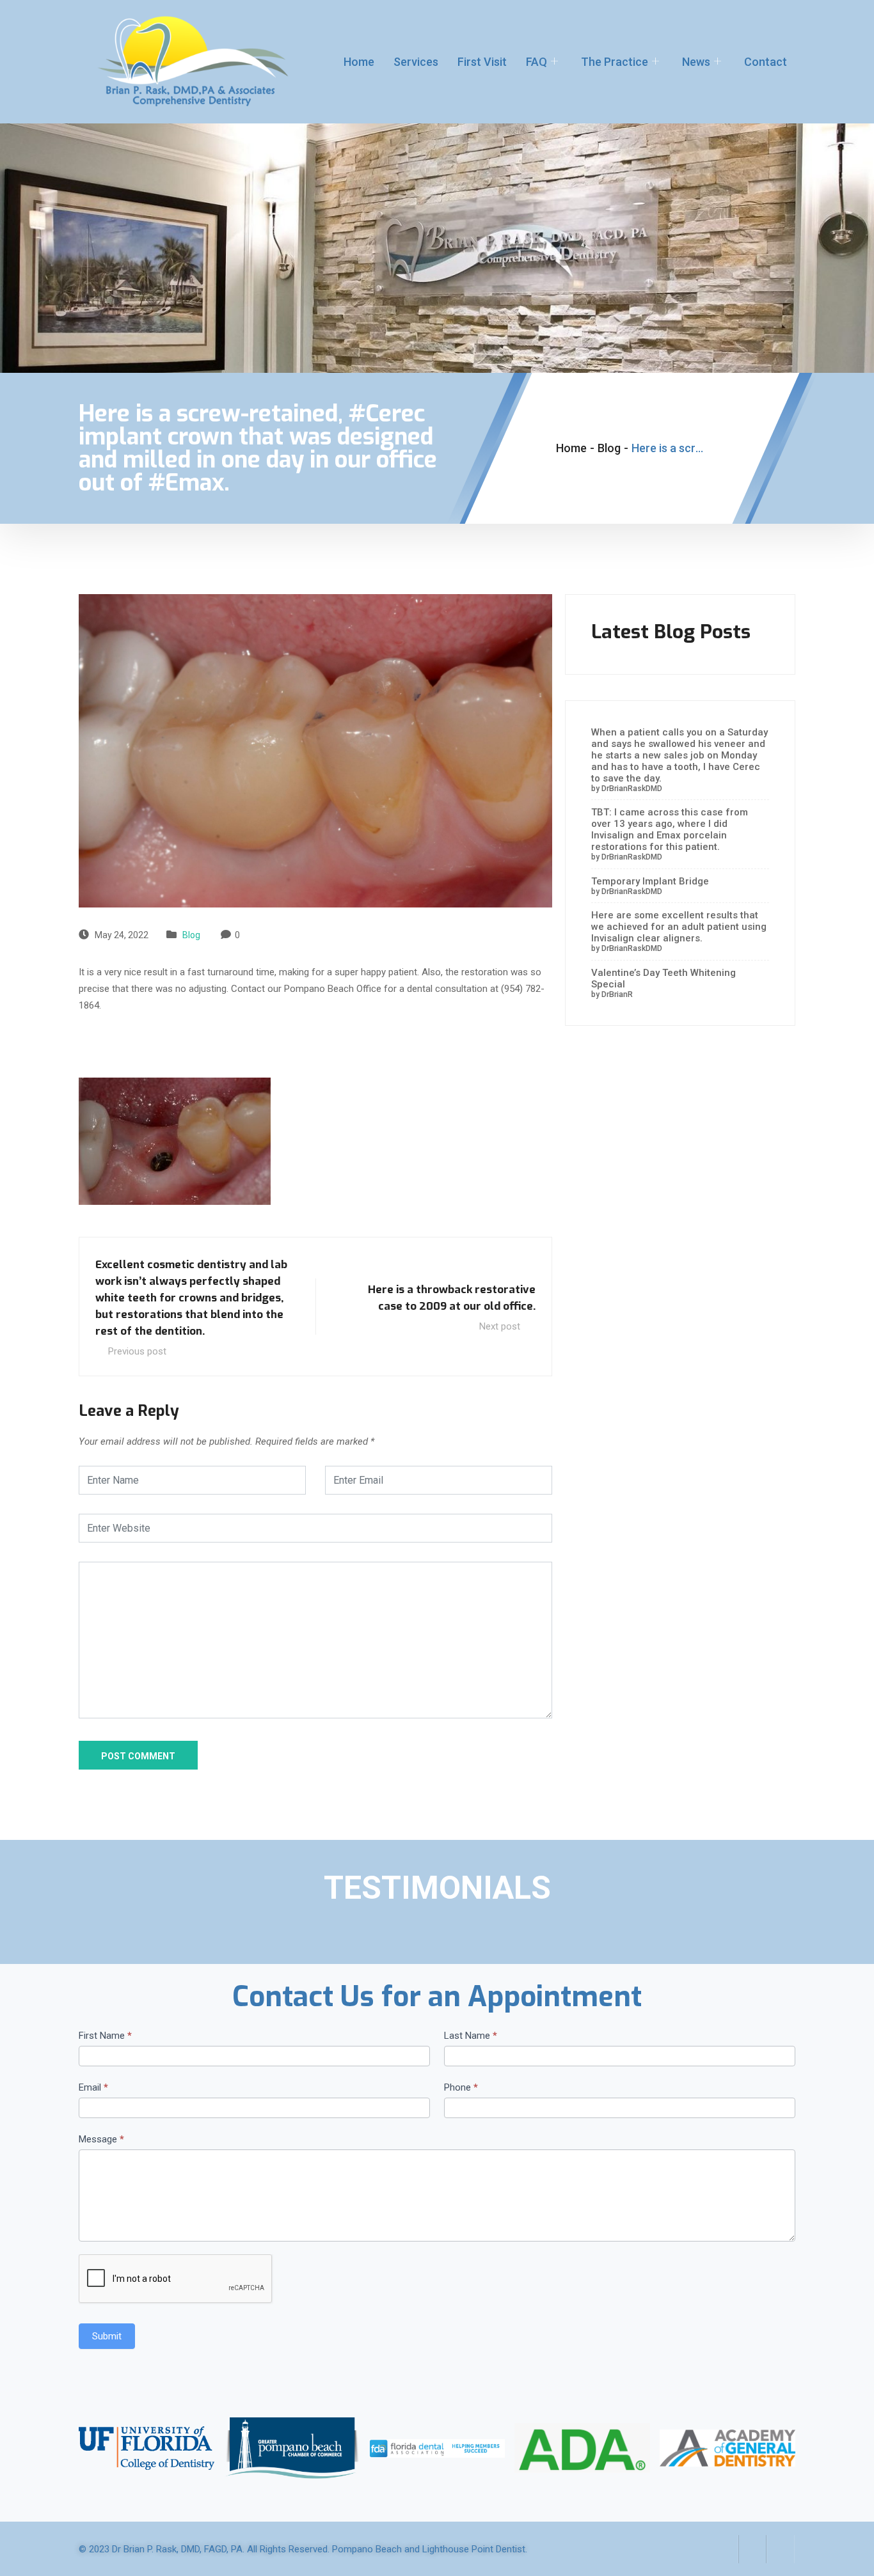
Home (359, 62)
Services (416, 62)
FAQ (536, 62)
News (696, 62)
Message (101, 2139)
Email (93, 2087)
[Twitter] (752, 2549)
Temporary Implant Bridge (650, 881)
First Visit (482, 62)
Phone (461, 2087)
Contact (766, 62)
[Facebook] (724, 2549)
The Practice (615, 62)
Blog (191, 935)
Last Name (471, 2036)
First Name (105, 2036)
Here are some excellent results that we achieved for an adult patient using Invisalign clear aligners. (679, 927)
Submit (107, 2336)
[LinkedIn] (781, 2549)
